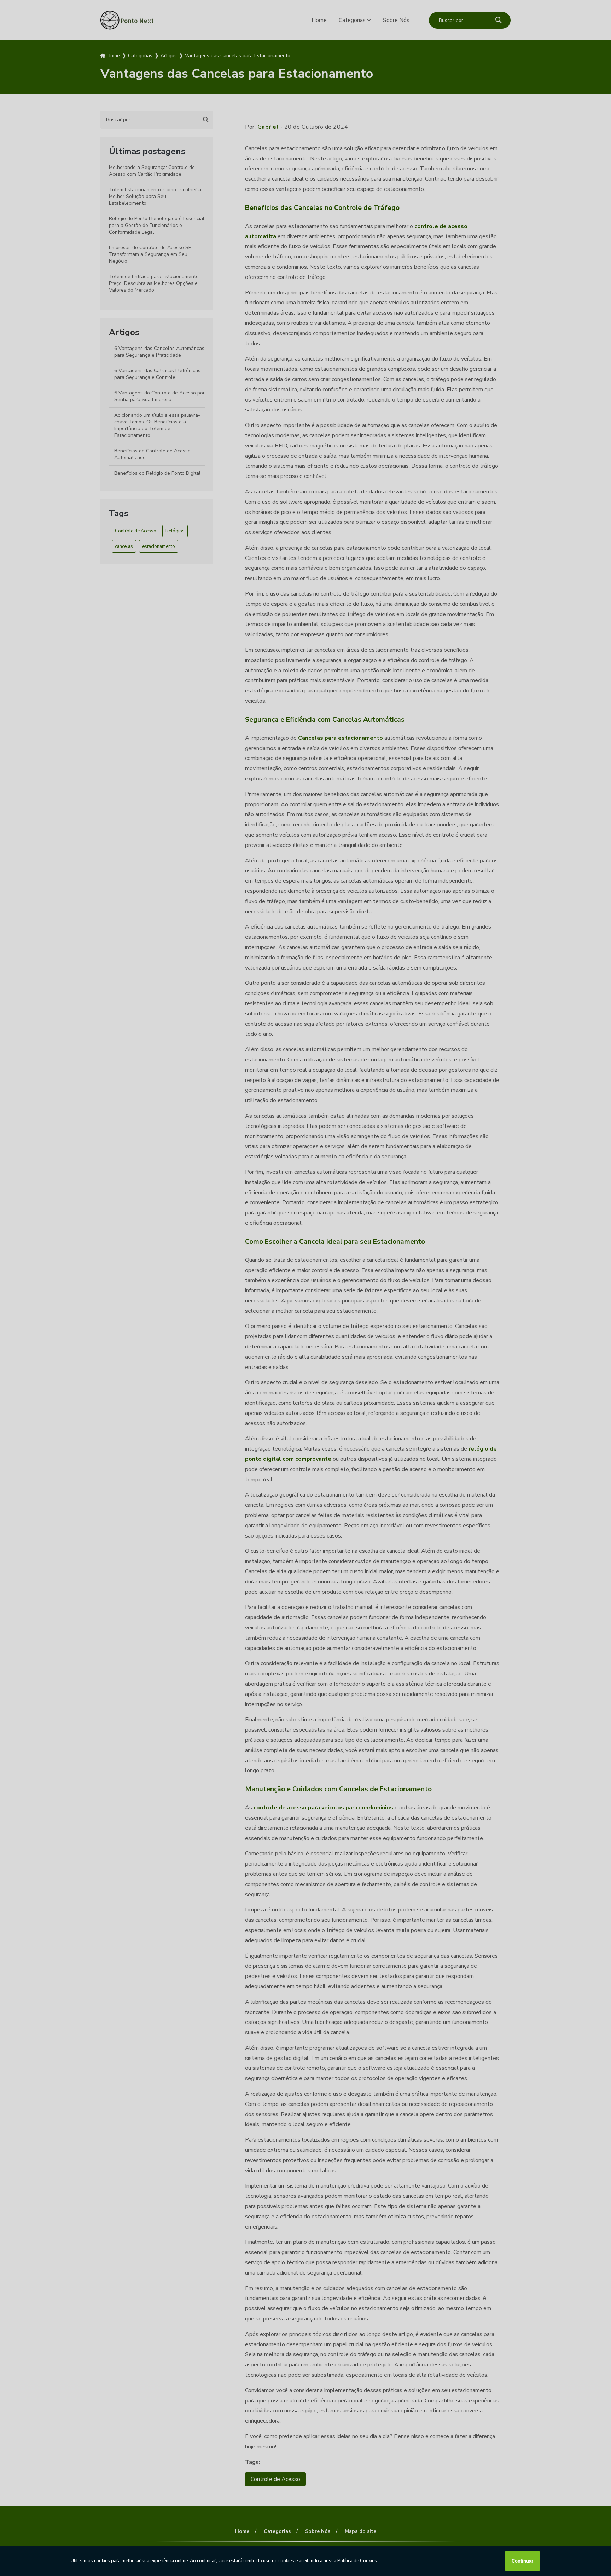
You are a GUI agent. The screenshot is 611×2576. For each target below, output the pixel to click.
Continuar (522, 2561)
